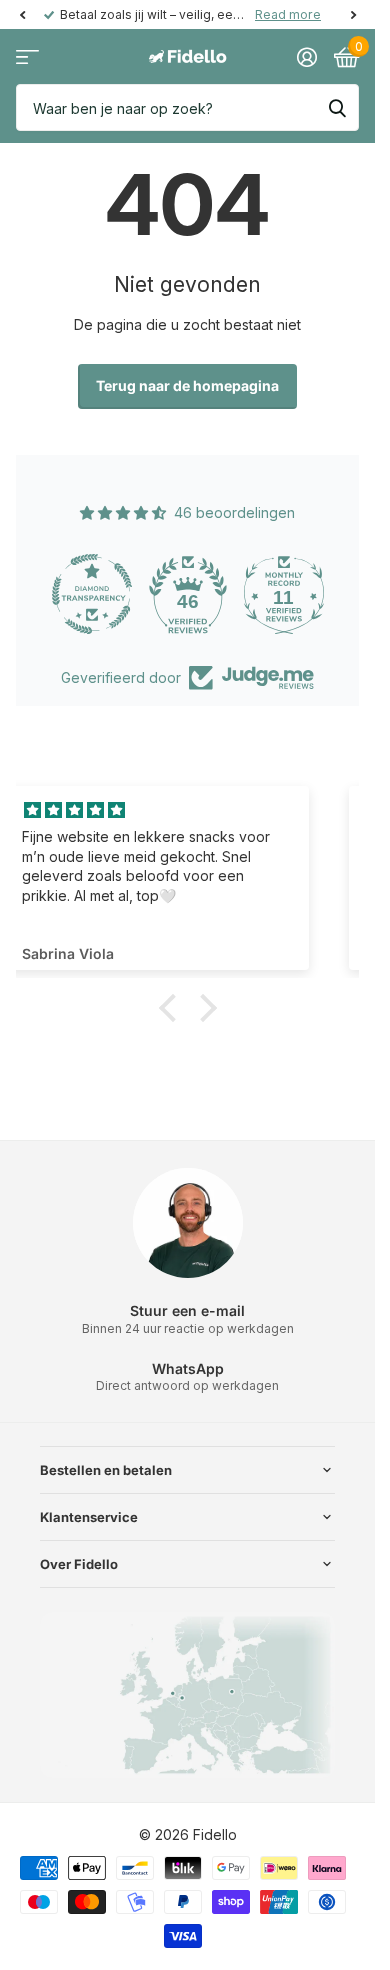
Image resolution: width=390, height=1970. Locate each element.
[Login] (306, 57)
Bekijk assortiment (27, 57)
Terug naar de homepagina (187, 385)
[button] (172, 1008)
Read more (288, 14)
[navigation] (22, 15)
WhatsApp (188, 1368)
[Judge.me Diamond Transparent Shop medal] (92, 594)
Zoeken (337, 107)
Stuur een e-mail (187, 1310)
